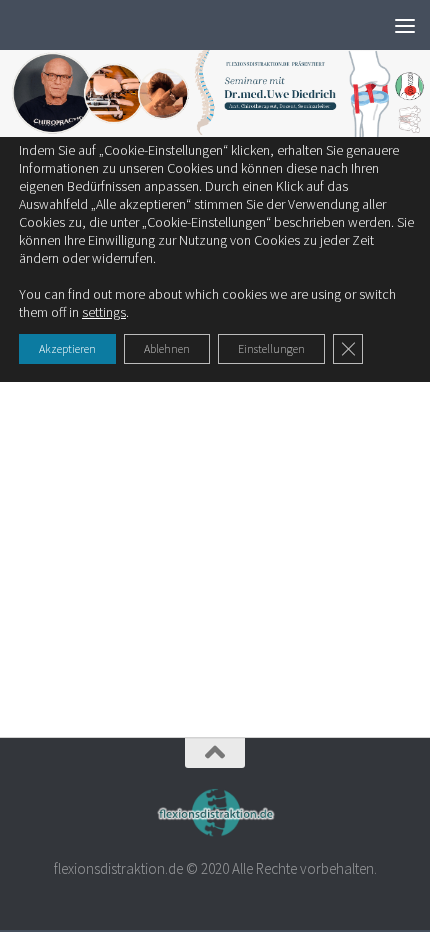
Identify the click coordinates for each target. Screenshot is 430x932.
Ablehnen (167, 348)
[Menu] (405, 25)
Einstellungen (271, 348)
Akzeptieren (67, 348)
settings (104, 312)
